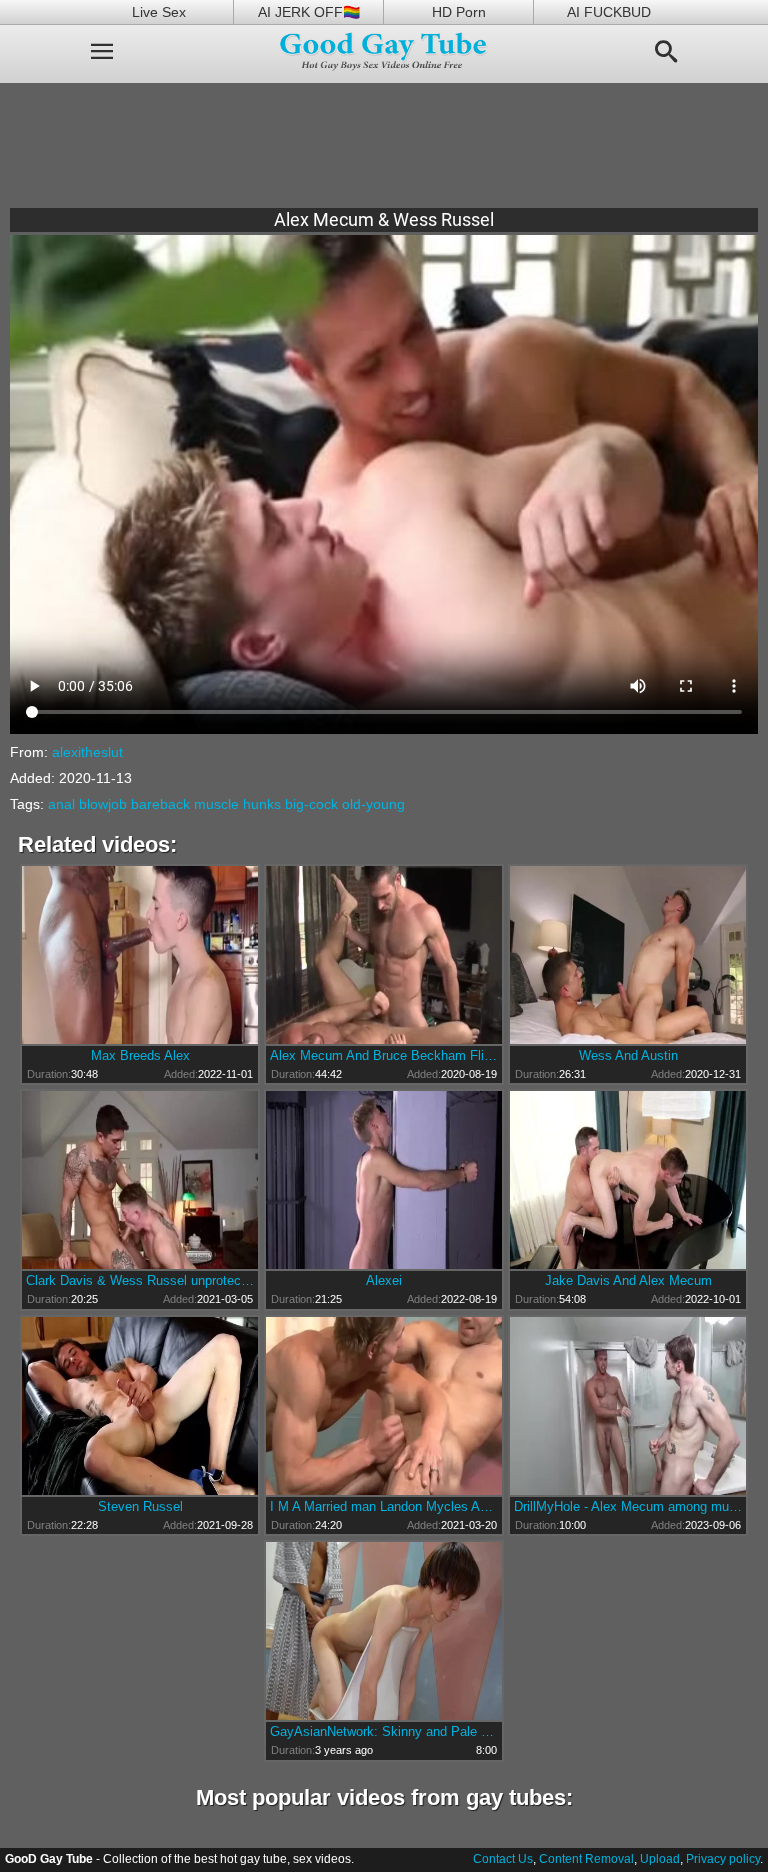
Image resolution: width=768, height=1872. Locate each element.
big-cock (311, 804)
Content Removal (586, 1859)
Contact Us (503, 1859)
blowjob (103, 804)
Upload (660, 1859)
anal (61, 804)
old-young (373, 804)
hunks (262, 804)
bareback (160, 804)
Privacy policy (723, 1859)
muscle (216, 804)
